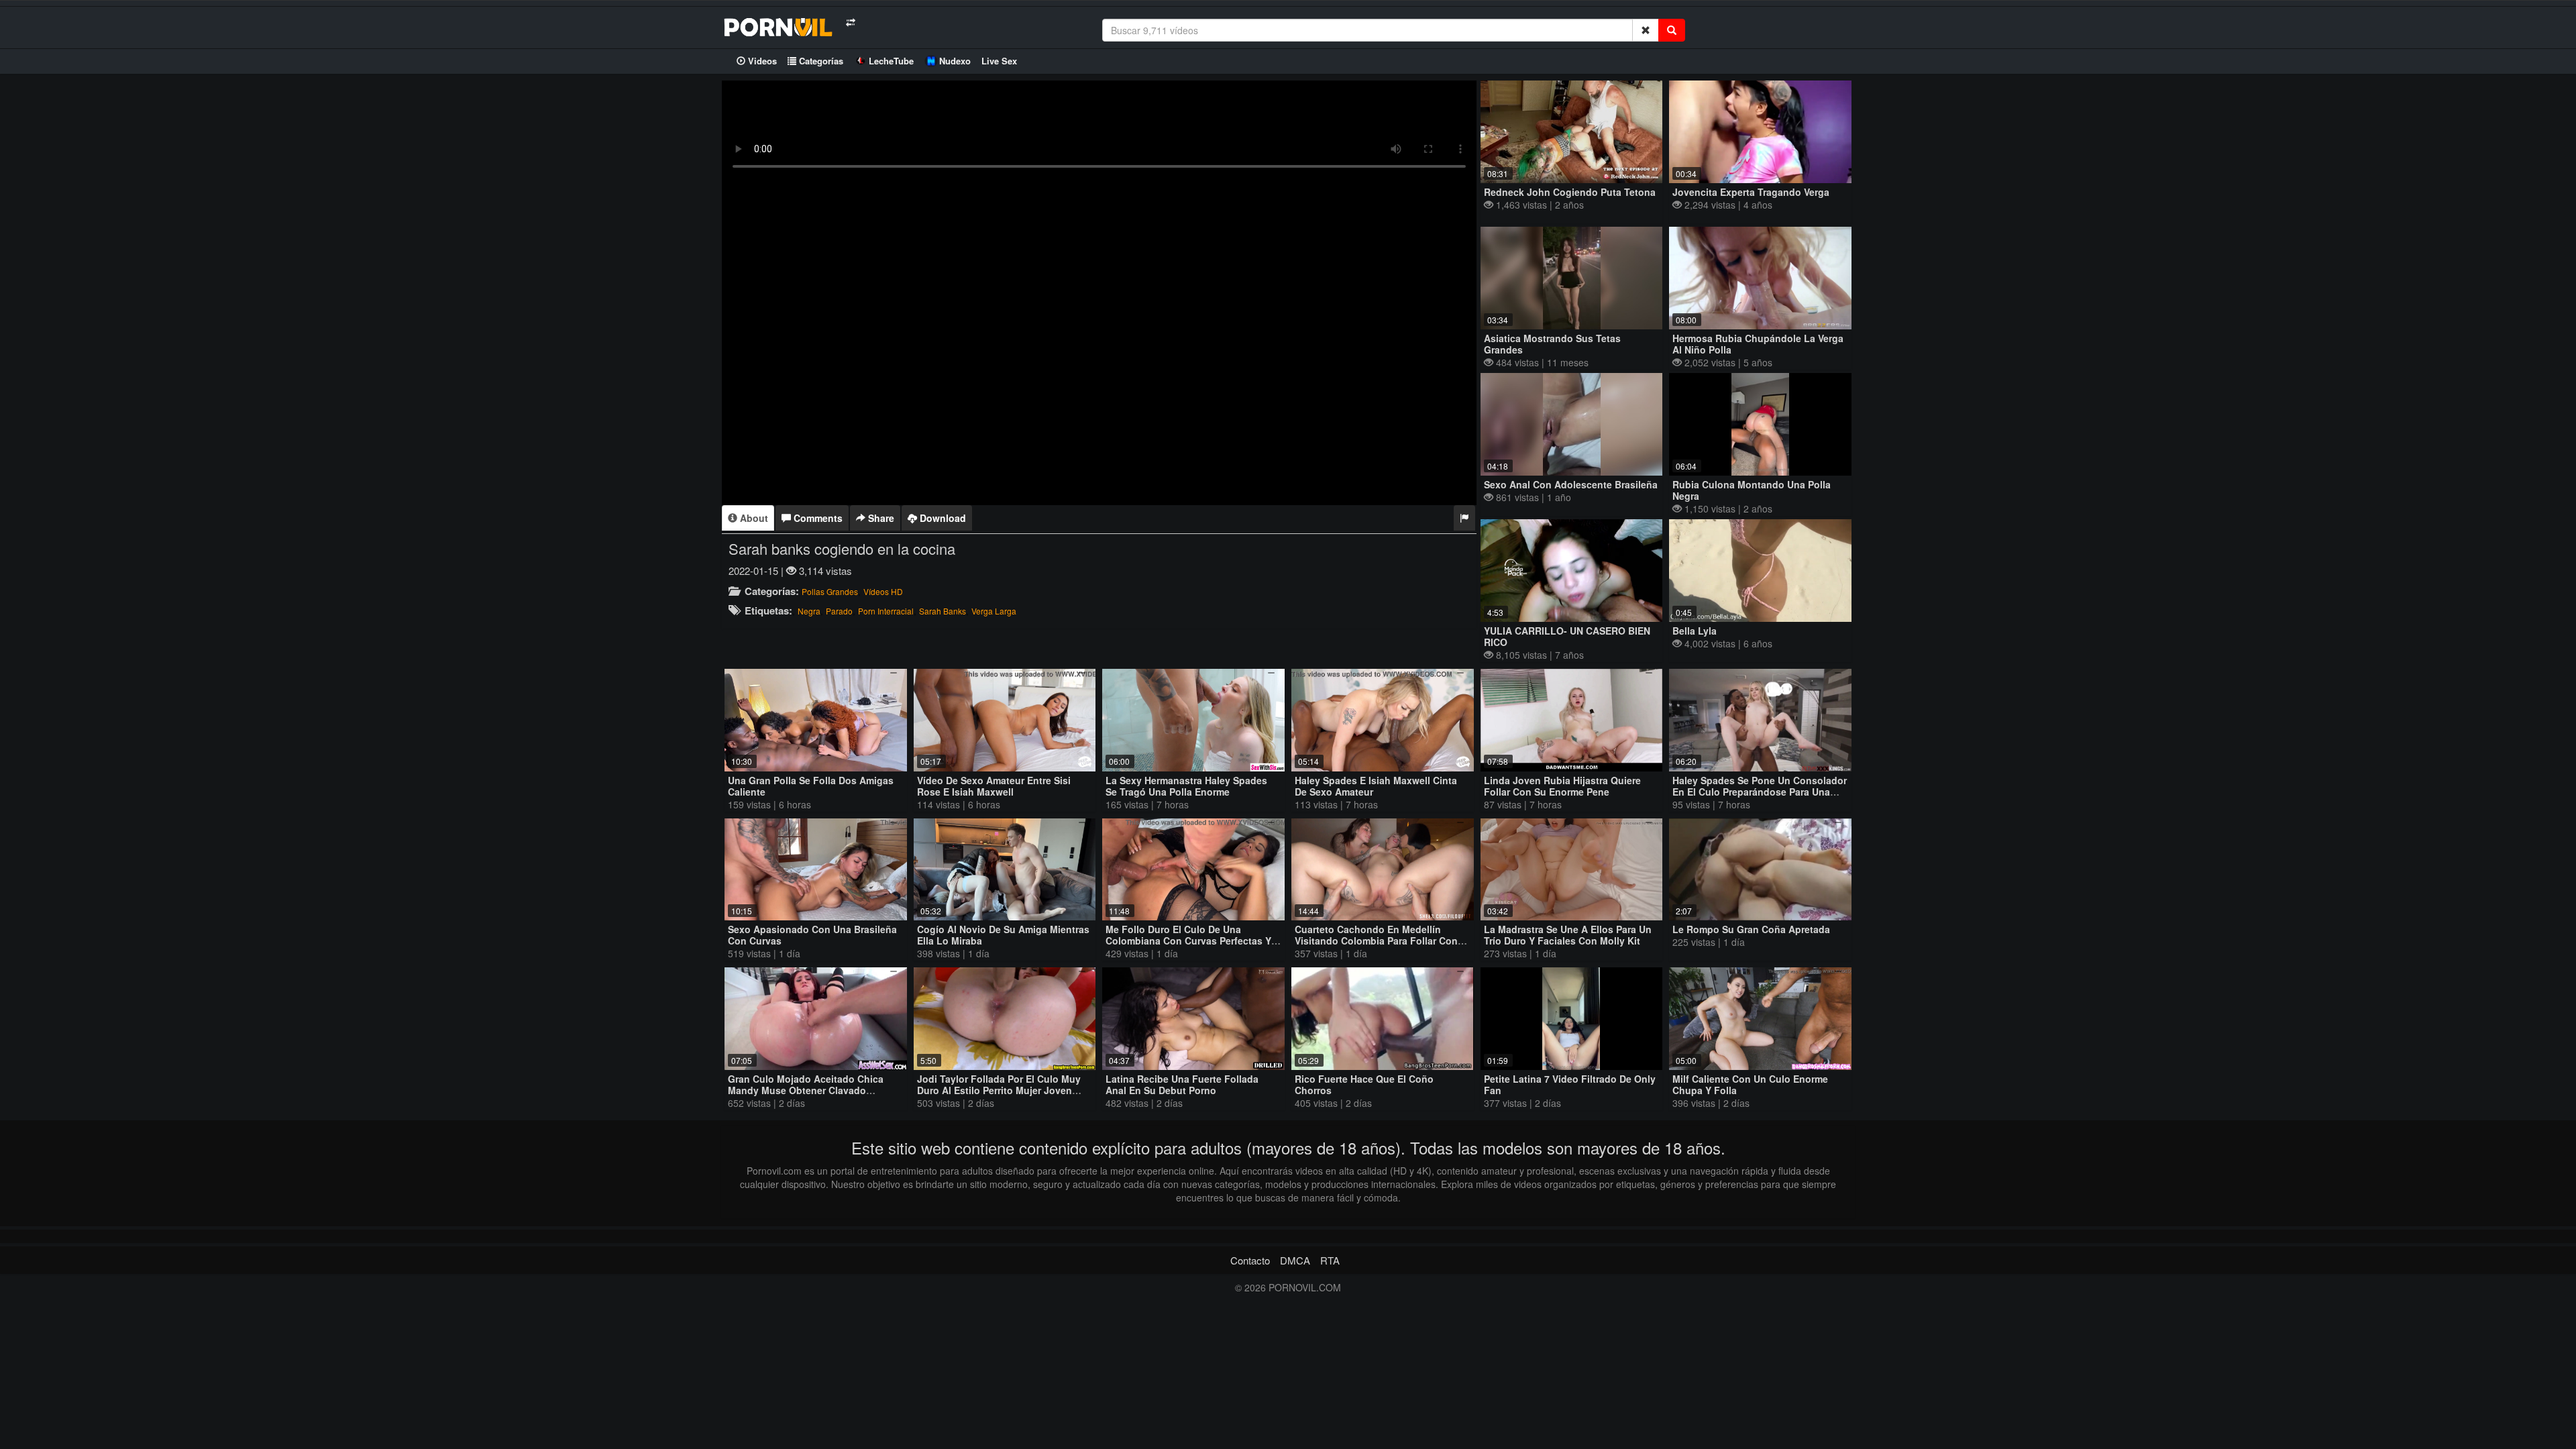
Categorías (820, 61)
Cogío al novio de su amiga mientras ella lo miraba (1003, 935)
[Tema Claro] (850, 22)
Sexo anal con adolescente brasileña (1571, 484)
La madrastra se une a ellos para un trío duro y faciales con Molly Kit (1568, 935)
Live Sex (999, 61)
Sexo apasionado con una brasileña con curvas (812, 935)
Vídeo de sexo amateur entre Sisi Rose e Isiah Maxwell (994, 786)
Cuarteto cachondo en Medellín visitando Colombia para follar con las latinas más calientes (1376, 941)
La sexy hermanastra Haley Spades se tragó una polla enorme (1186, 786)
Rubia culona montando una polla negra (1752, 490)
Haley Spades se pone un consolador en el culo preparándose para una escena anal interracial (1760, 792)
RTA (1330, 1260)
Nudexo (955, 61)
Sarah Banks (943, 611)
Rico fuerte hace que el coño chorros (1364, 1084)
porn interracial (886, 611)
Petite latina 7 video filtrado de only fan (1570, 1084)
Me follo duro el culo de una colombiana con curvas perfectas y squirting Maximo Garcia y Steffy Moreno (1188, 946)
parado (839, 611)
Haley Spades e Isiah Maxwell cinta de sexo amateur (1376, 786)
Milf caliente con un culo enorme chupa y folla (1750, 1084)
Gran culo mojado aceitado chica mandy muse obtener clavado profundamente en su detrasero (806, 1090)
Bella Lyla (1695, 631)
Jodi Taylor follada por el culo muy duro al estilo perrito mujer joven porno (999, 1090)
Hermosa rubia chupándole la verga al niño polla (1758, 344)
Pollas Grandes (830, 591)
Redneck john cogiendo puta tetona (1570, 192)
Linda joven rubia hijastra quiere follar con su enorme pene (1562, 786)
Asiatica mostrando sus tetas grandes (1552, 344)
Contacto (1250, 1260)
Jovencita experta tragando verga (1751, 192)
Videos (761, 61)
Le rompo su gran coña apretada (1751, 929)
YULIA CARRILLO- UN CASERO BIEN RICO (1567, 636)
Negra (809, 611)
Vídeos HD (883, 591)
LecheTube (891, 61)
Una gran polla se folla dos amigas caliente (811, 786)
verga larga (994, 611)
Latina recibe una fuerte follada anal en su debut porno (1182, 1084)
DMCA (1295, 1260)
